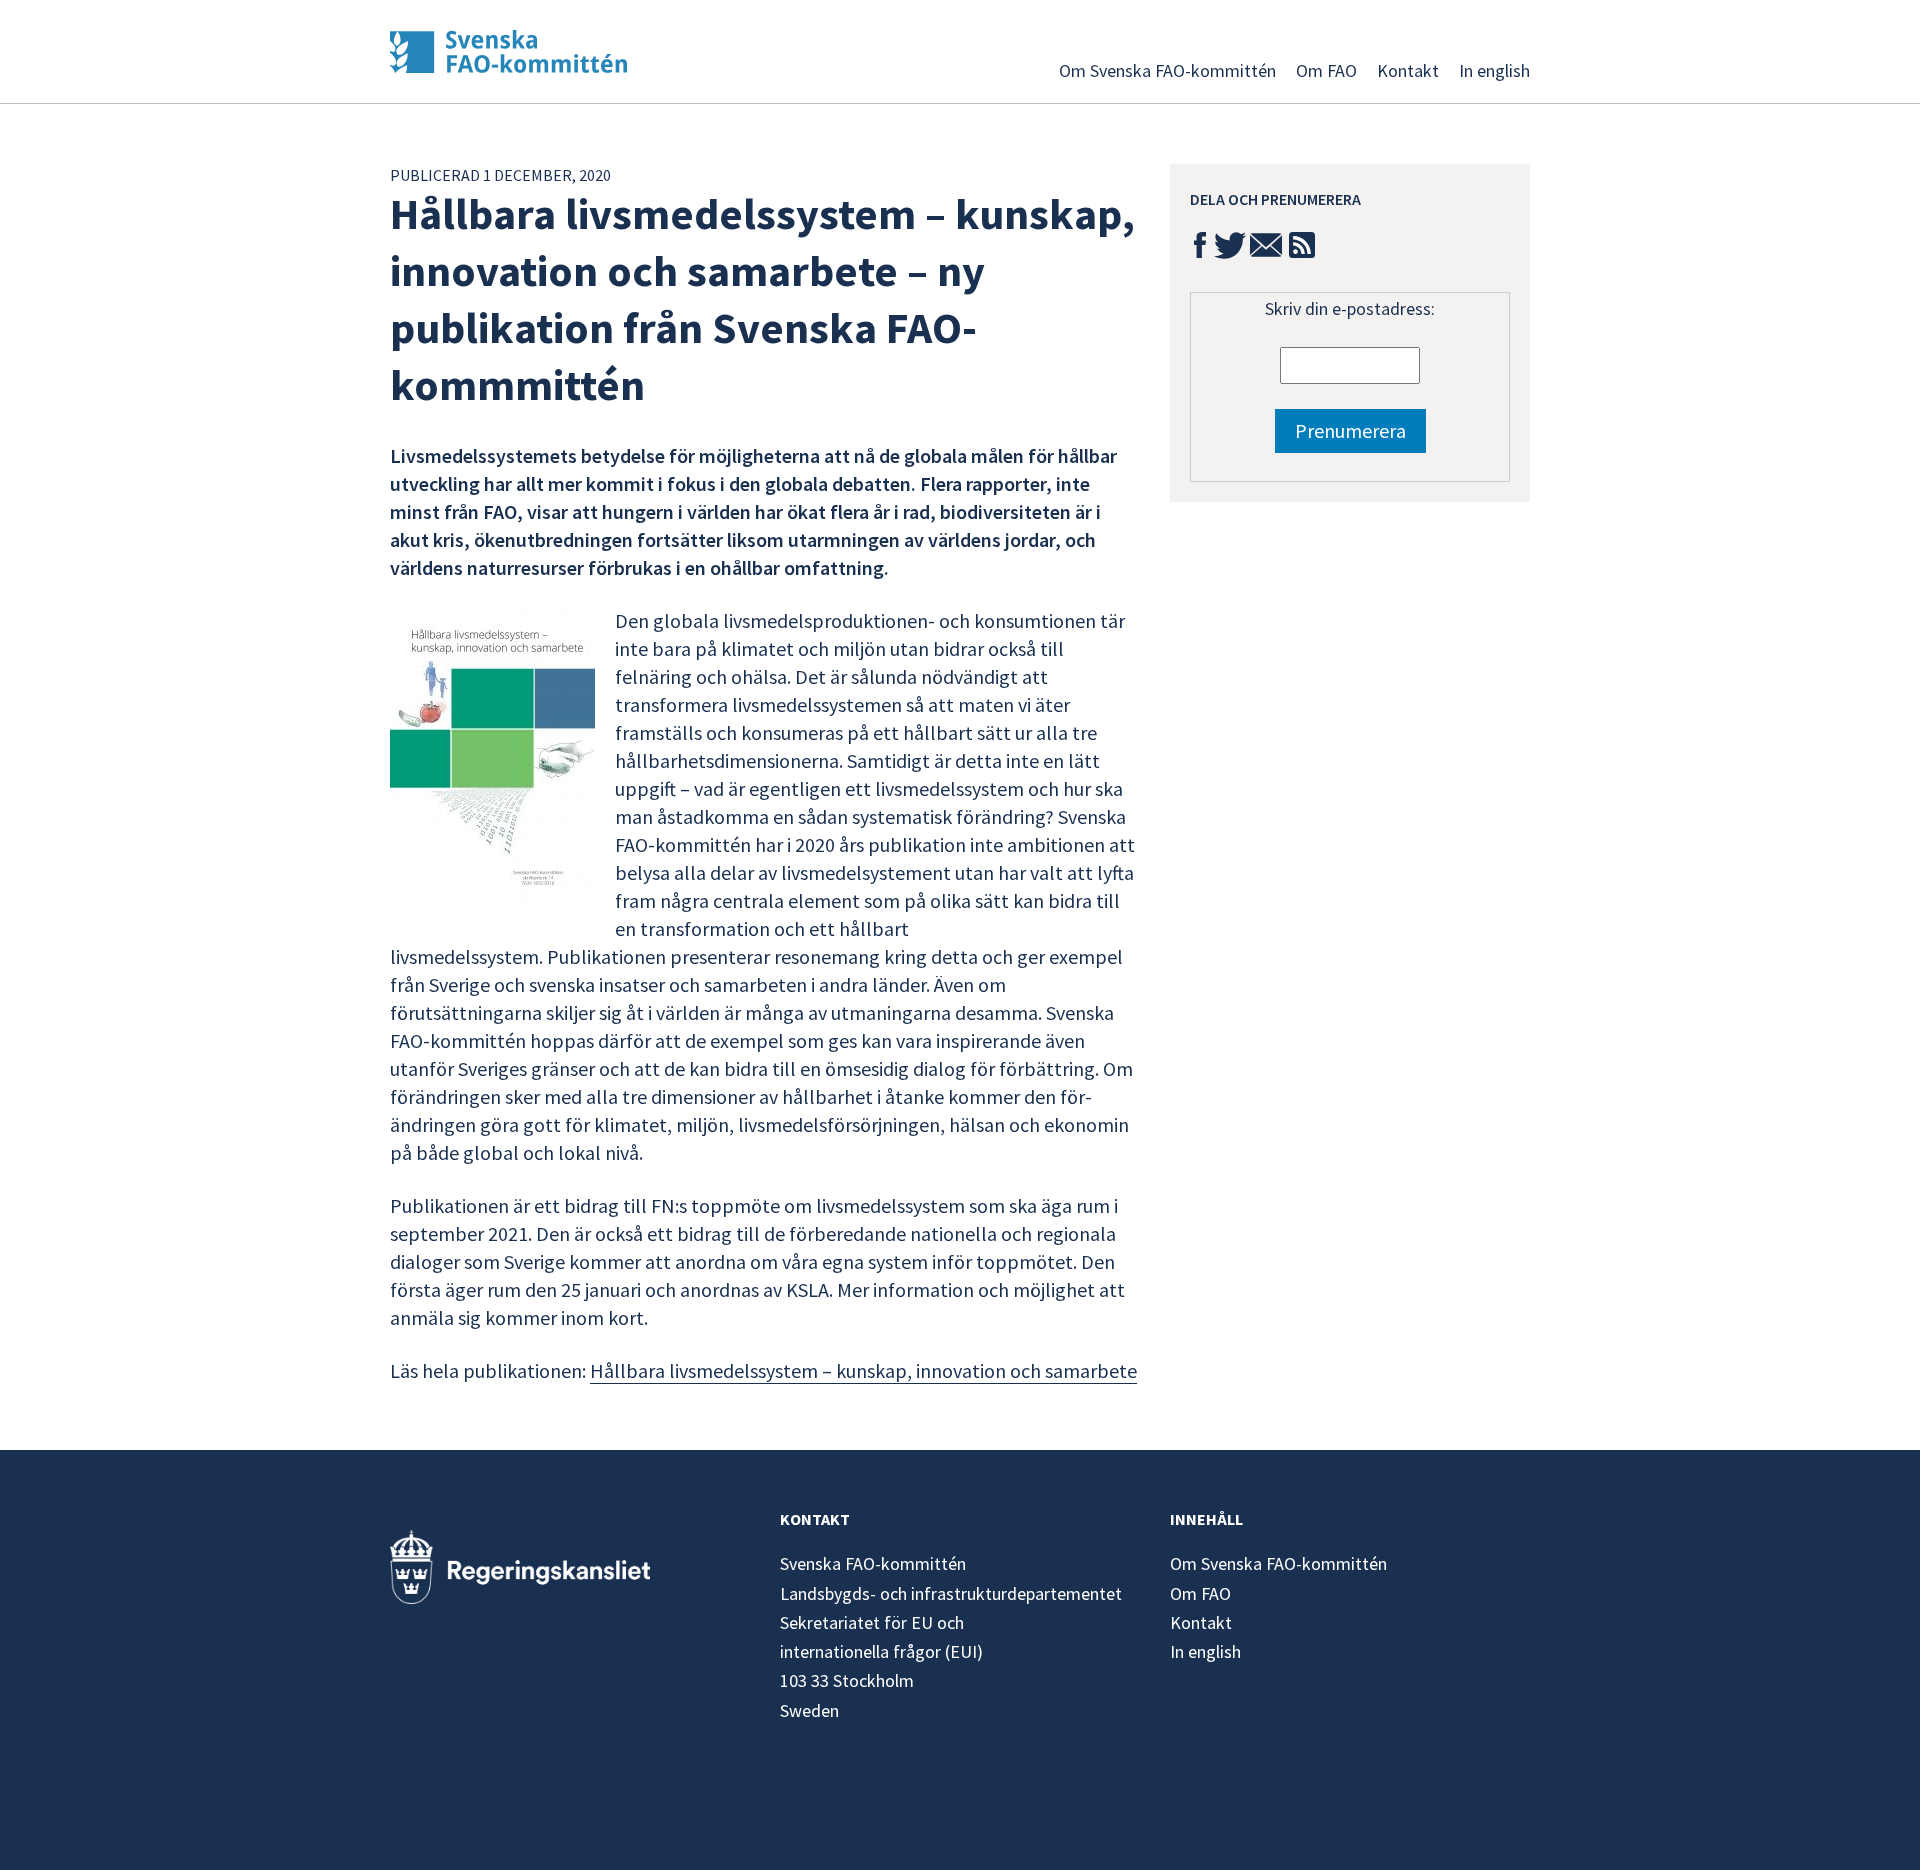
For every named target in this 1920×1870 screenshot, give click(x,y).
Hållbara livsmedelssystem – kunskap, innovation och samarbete (863, 1370)
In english (1494, 70)
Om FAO (1326, 70)
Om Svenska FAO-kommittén (1167, 70)
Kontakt (1408, 70)
